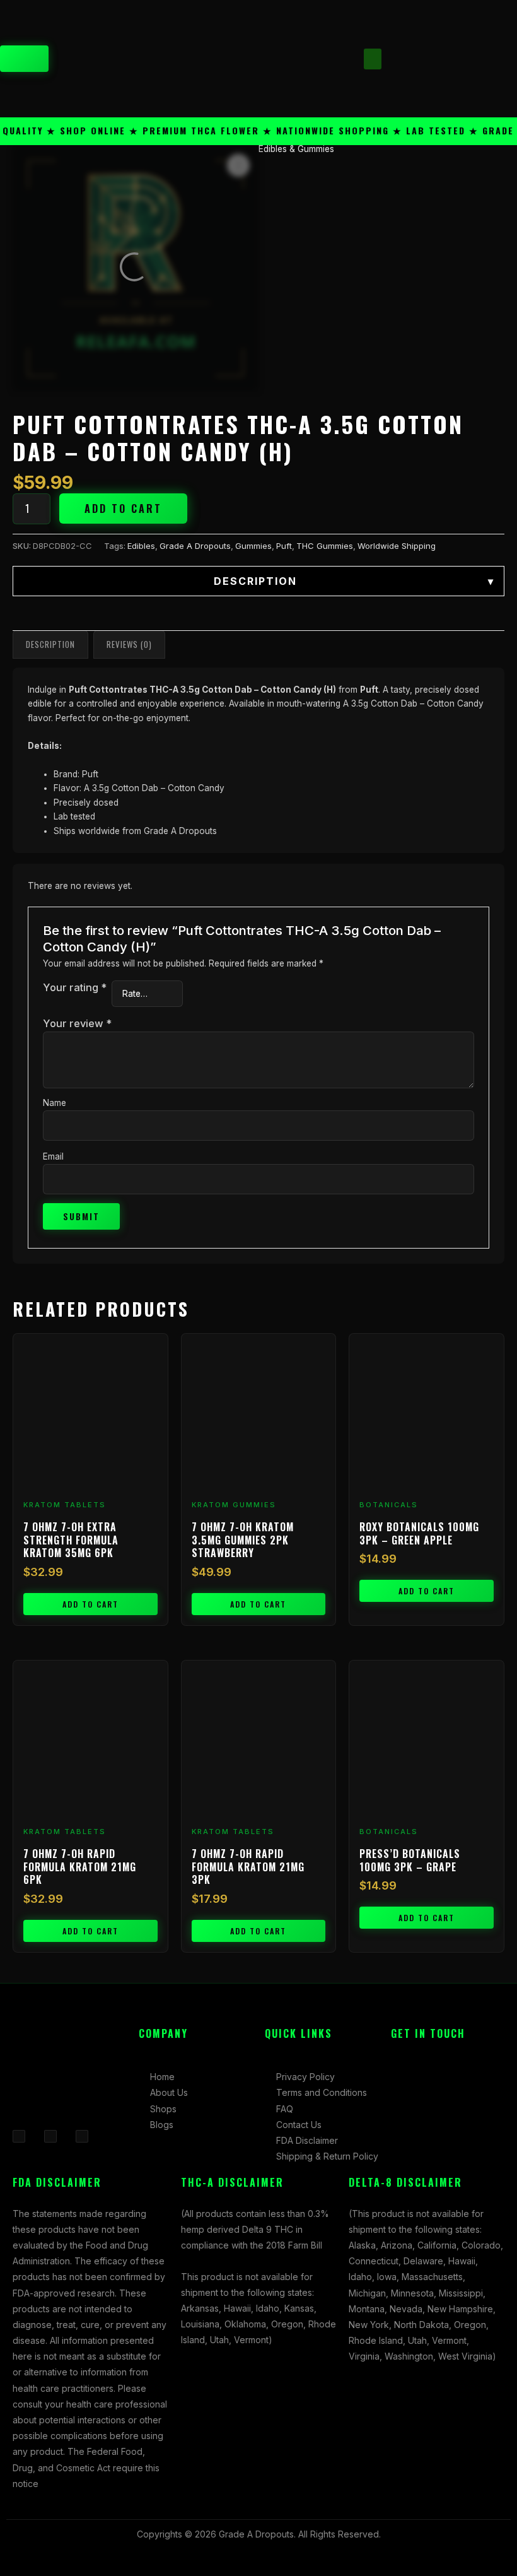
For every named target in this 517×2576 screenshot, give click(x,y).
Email (53, 1156)
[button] (373, 59)
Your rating (75, 987)
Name (55, 1103)
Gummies (253, 546)
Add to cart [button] (90, 1604)
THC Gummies (325, 546)
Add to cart (123, 509)
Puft (284, 546)
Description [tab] (50, 644)
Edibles (141, 546)
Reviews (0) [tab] (129, 644)
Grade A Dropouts (195, 546)
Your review (77, 1023)
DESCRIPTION (354, 581)
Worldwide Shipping (397, 546)
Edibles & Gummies (296, 149)
